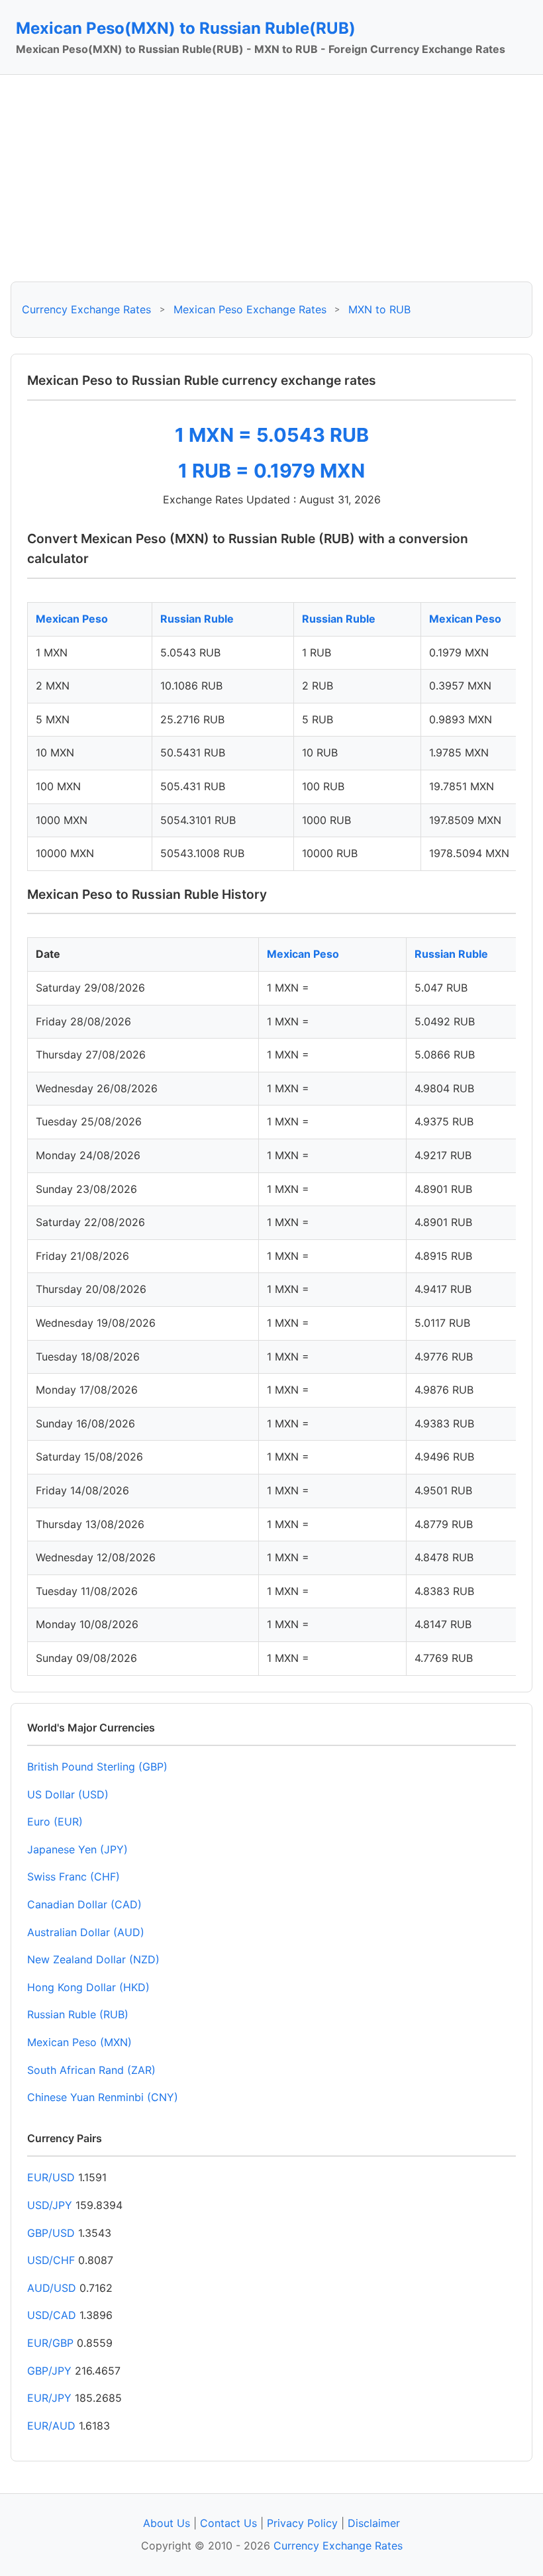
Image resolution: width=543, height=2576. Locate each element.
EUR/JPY (49, 2398)
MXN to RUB (379, 309)
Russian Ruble (197, 619)
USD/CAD (52, 2315)
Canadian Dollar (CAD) (84, 1904)
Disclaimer (374, 2523)
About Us (167, 2523)
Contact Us (228, 2523)
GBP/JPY (49, 2371)
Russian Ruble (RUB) (78, 2014)
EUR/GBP (50, 2343)
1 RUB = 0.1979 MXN (271, 471)
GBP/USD (51, 2233)
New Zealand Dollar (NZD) (93, 1959)
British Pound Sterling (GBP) (97, 1767)
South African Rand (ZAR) (91, 2070)
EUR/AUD (51, 2426)
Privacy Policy (302, 2523)
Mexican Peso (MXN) (79, 2042)
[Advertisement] (271, 178)
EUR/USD (51, 2177)
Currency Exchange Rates (86, 309)
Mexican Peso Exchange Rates (250, 309)
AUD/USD (52, 2288)
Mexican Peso (72, 619)
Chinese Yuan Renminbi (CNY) (103, 2097)
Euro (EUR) (55, 1822)
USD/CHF (51, 2260)
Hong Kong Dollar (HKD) (88, 1987)
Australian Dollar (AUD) (86, 1932)
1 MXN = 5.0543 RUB (272, 435)
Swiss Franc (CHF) (74, 1877)
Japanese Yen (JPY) (77, 1849)
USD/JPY (50, 2205)
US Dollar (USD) (68, 1794)
